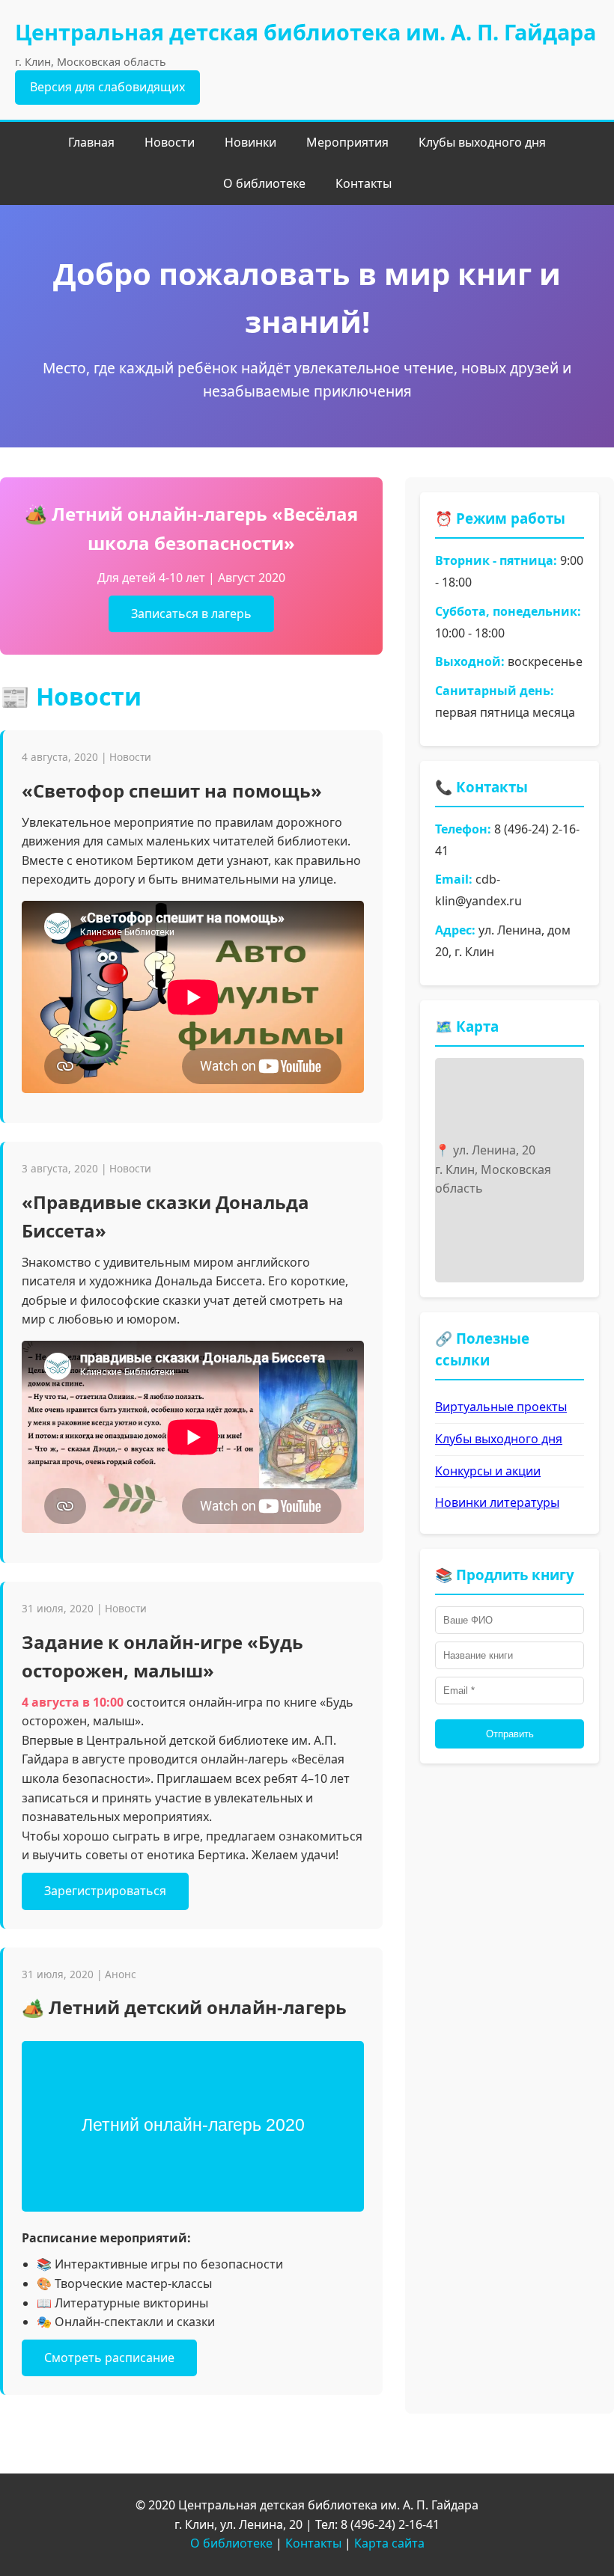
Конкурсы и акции (488, 1471)
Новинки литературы (497, 1502)
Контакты (364, 183)
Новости (170, 142)
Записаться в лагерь (191, 614)
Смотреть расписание (109, 2358)
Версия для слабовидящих (107, 87)
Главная (91, 142)
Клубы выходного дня (482, 142)
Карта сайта (389, 2543)
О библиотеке (264, 183)
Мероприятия (347, 142)
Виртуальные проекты (501, 1407)
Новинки (250, 142)
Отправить (510, 1734)
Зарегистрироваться (105, 1891)
